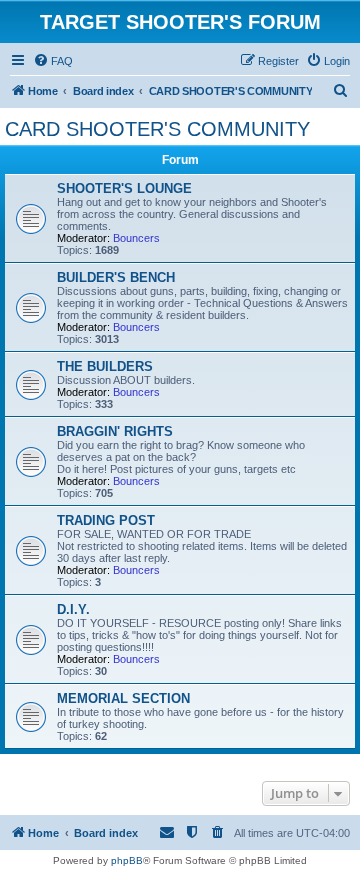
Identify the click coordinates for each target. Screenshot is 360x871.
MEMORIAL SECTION (123, 698)
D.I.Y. (73, 609)
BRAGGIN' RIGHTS (115, 431)
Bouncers (136, 238)
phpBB (127, 860)
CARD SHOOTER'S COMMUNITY (157, 129)
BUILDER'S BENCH (116, 277)
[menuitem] (53, 61)
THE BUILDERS (105, 366)
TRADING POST (106, 520)
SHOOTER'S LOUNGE (124, 188)
